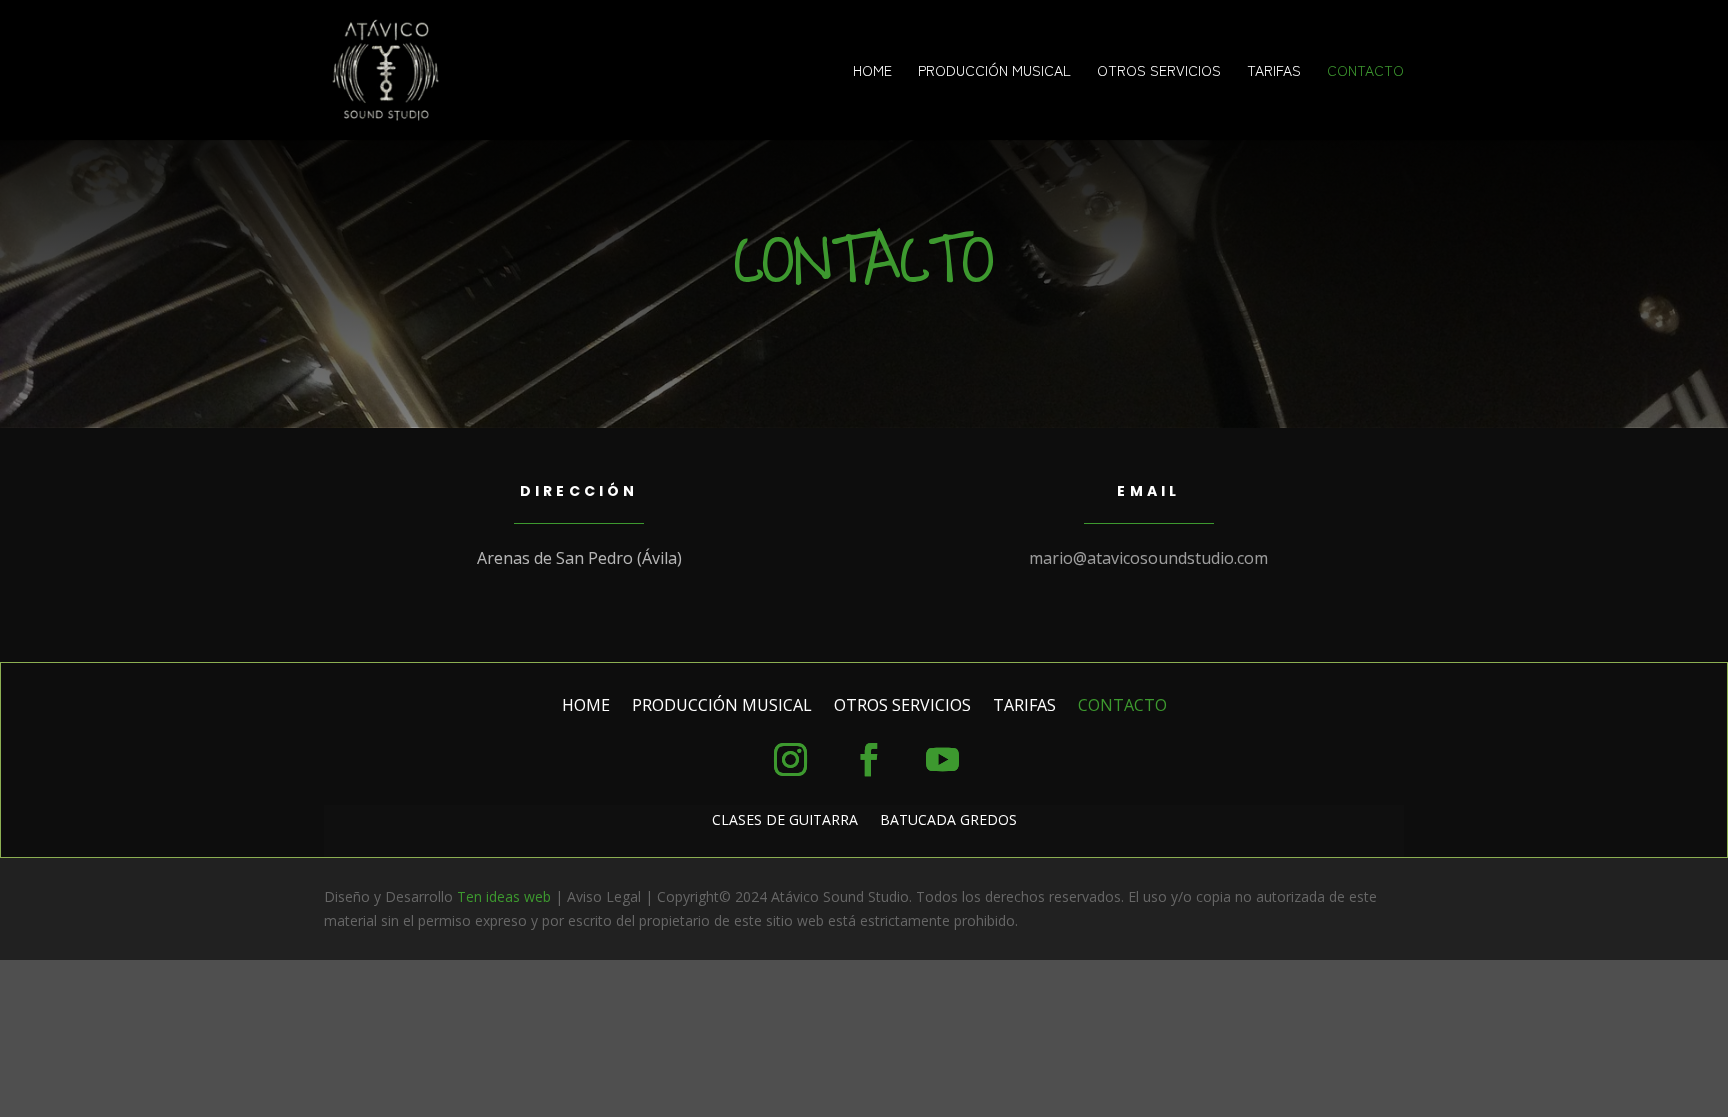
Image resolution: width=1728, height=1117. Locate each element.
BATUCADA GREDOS (948, 821)
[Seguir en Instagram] (790, 760)
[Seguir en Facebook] (868, 760)
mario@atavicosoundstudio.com (1148, 558)
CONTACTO (1365, 71)
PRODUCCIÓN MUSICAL (994, 71)
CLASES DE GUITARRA (785, 821)
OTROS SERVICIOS (1159, 71)
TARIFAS (1274, 71)
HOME (872, 71)
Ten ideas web (504, 896)
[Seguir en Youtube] (942, 760)
